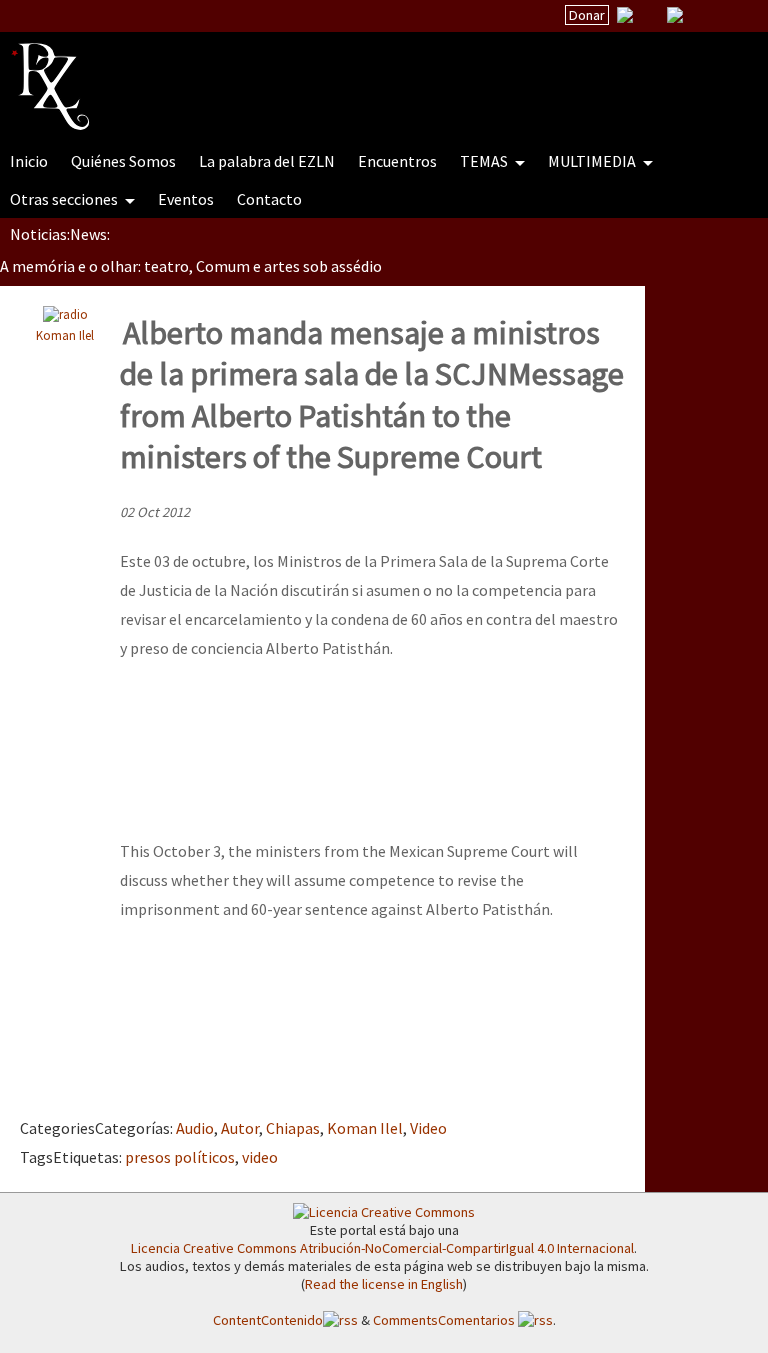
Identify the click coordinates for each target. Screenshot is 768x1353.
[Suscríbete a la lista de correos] (625, 17)
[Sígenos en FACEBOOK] (700, 15)
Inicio (29, 161)
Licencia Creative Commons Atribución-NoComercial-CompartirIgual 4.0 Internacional (382, 1248)
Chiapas (293, 1128)
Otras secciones (65, 199)
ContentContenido (268, 1320)
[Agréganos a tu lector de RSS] (735, 16)
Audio (195, 1128)
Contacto (269, 199)
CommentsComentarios (445, 1320)
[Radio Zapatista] (392, 74)
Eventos (186, 199)
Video (428, 1128)
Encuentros (397, 161)
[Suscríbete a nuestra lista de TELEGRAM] (675, 15)
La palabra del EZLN (267, 161)
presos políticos (180, 1157)
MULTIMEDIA (593, 161)
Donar (587, 15)
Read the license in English (384, 1284)
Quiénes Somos (123, 161)
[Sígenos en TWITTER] (650, 15)
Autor (240, 1128)
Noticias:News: (60, 234)
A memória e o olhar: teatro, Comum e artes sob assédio (191, 266)
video (260, 1157)
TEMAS (485, 161)
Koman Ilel (65, 335)
